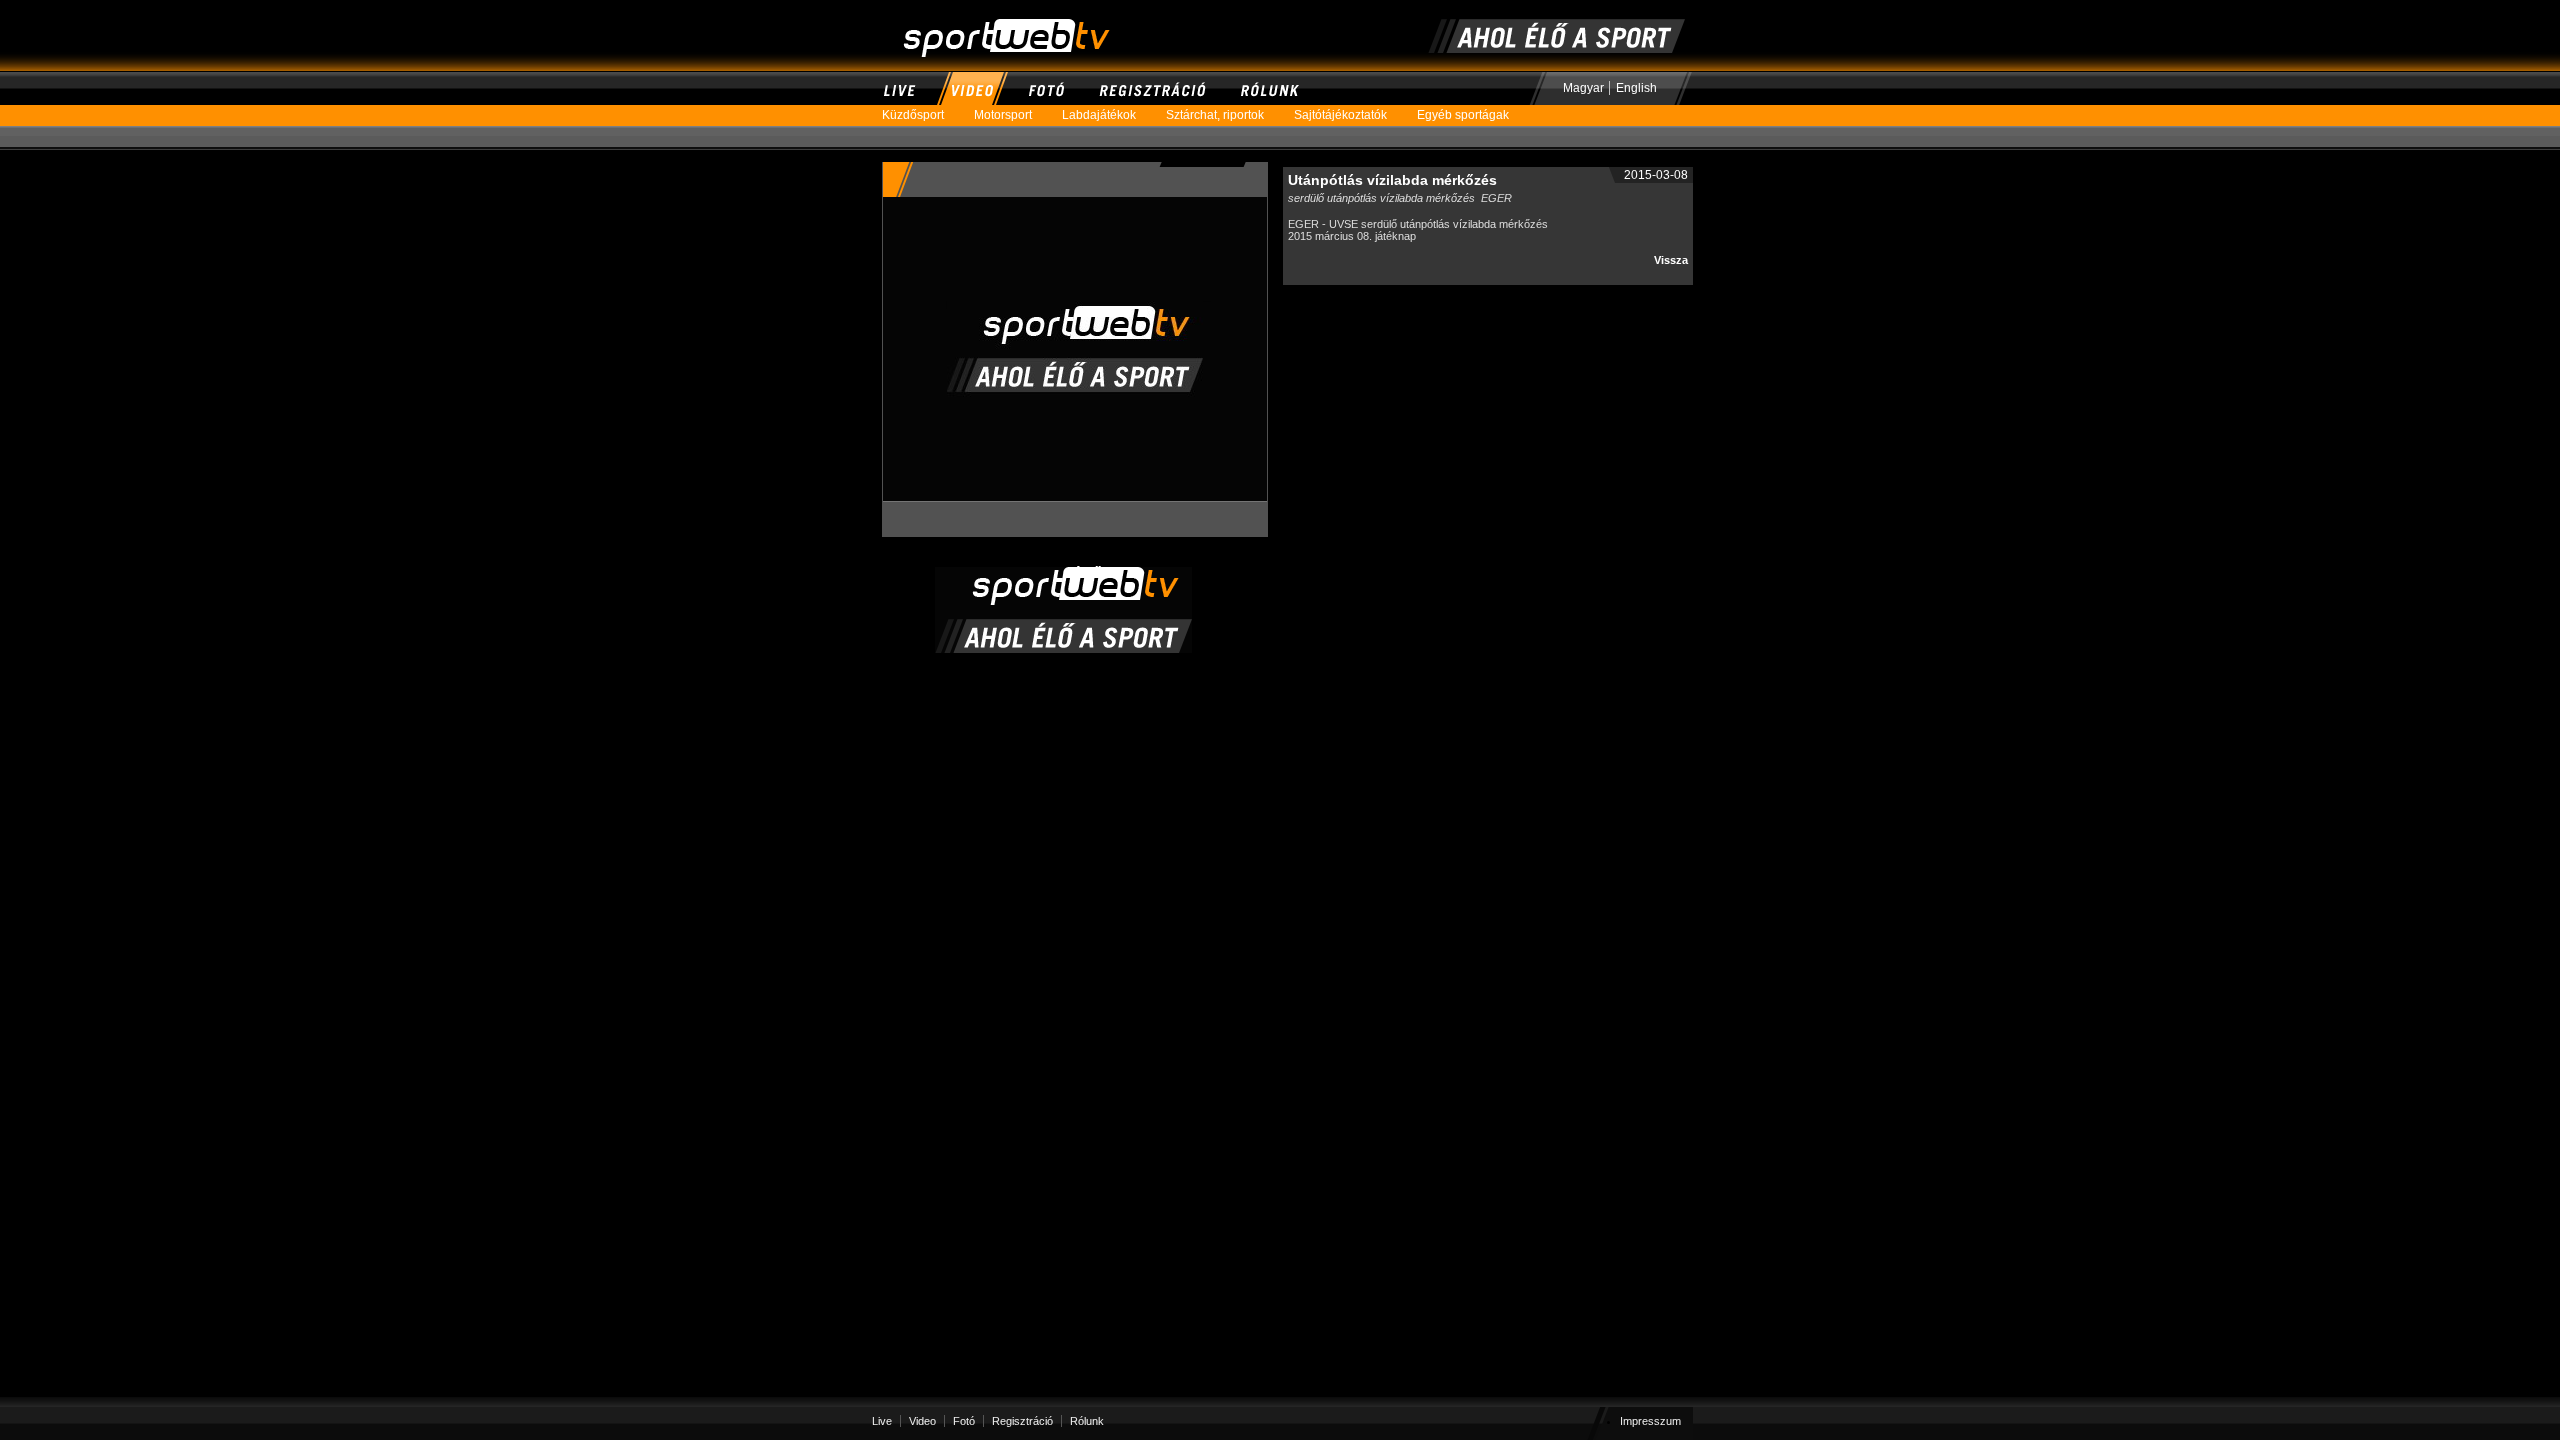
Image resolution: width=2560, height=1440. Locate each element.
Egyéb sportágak (1463, 115)
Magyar (1583, 88)
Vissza (1671, 260)
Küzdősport (913, 115)
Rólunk (1269, 88)
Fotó (1045, 88)
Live (900, 88)
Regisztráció (1152, 88)
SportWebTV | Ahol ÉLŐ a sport (977, 8)
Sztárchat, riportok (1215, 115)
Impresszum (1650, 1421)
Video (971, 88)
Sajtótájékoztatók (1340, 115)
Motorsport (1003, 115)
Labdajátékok (1099, 115)
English (1636, 88)
